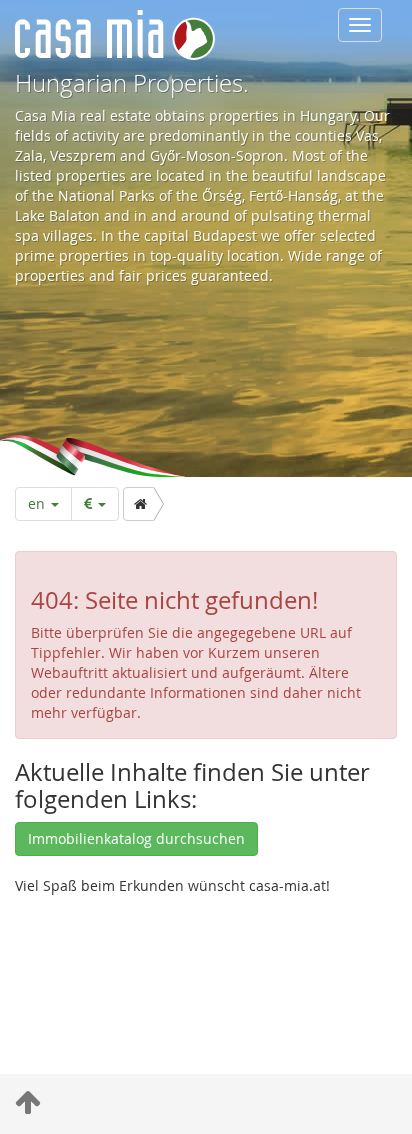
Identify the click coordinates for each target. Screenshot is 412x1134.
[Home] (138, 504)
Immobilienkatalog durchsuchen (136, 838)
